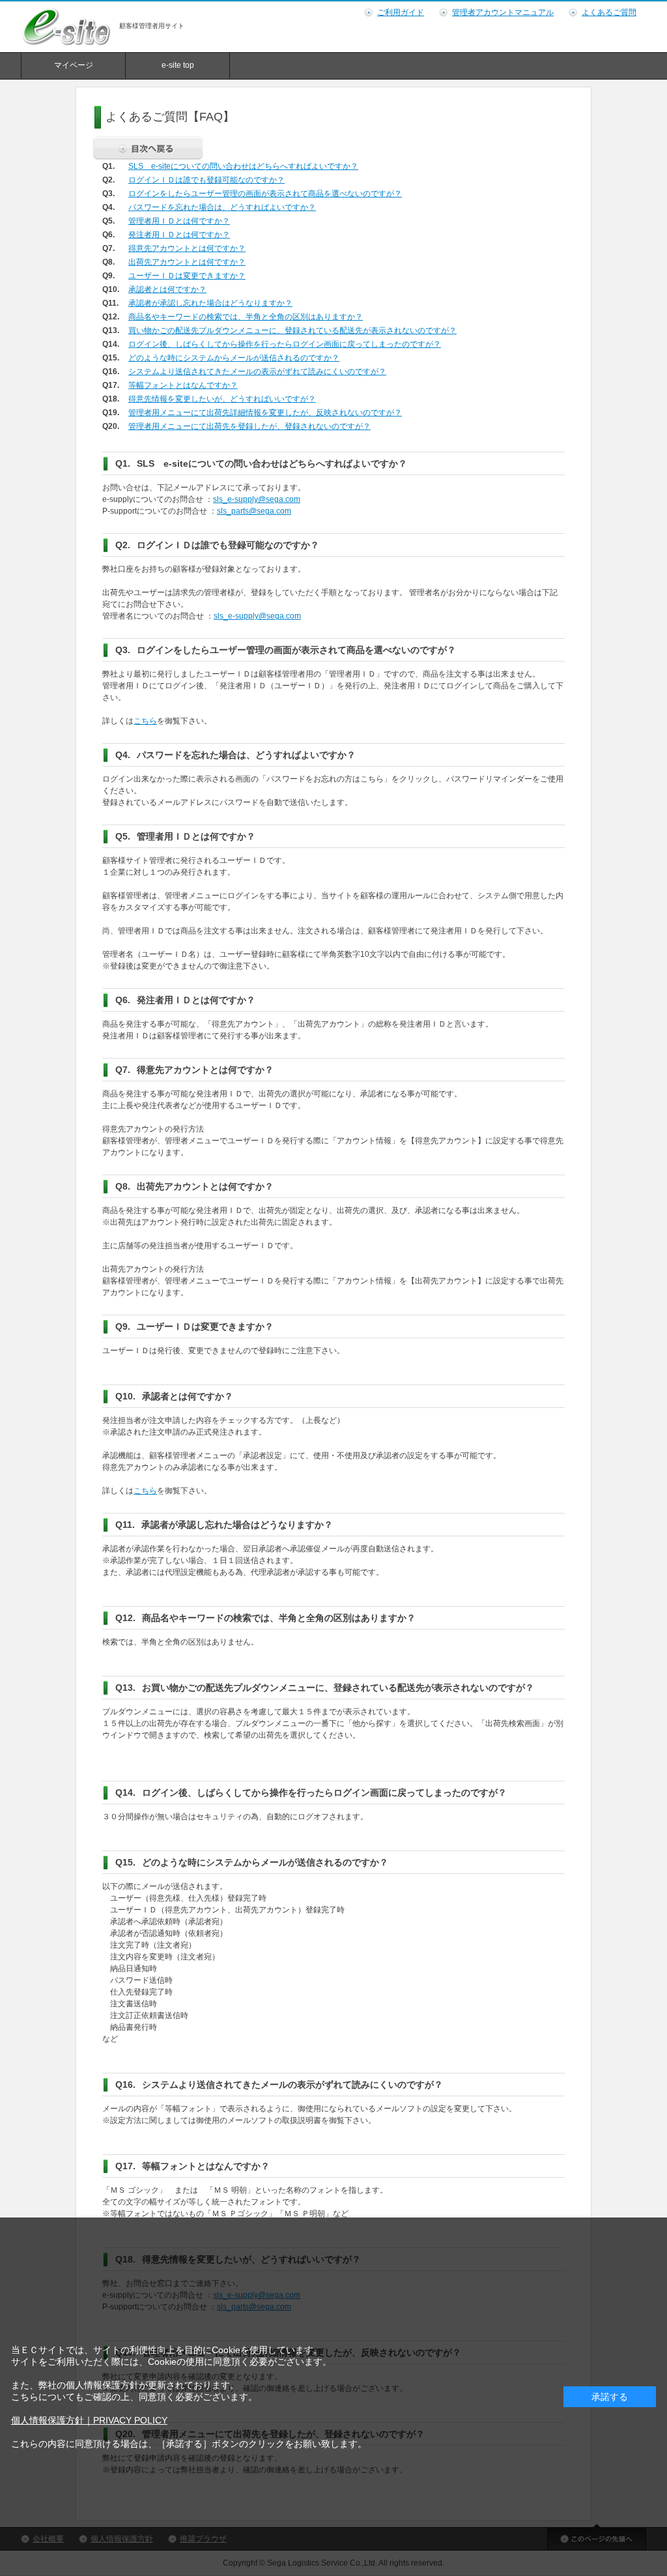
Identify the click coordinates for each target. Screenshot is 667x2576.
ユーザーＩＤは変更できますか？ (187, 276)
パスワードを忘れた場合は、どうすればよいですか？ (222, 207)
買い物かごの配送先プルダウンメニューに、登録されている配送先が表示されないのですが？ (292, 330)
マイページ (74, 65)
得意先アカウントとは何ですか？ (187, 248)
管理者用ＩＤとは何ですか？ (179, 221)
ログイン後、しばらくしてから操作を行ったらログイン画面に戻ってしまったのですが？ (285, 344)
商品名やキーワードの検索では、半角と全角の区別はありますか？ (246, 317)
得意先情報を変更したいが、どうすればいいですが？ (222, 399)
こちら (145, 721)
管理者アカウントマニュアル (503, 12)
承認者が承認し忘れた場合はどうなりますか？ (210, 303)
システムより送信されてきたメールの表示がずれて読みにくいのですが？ (257, 372)
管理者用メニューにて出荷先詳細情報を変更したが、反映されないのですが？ (265, 413)
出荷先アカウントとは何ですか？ (187, 262)
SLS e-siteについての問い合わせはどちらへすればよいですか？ (243, 166)
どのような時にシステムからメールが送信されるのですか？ (234, 358)
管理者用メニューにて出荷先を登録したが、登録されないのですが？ (249, 426)
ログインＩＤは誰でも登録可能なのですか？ (206, 180)
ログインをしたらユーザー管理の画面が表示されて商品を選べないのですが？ (265, 194)
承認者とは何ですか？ (167, 289)
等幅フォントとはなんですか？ (183, 385)
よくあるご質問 (609, 12)
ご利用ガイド (401, 12)
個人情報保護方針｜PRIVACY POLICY (89, 2420)
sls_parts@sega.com (254, 511)
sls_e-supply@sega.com (257, 499)
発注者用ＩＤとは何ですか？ (179, 235)
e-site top (178, 65)
